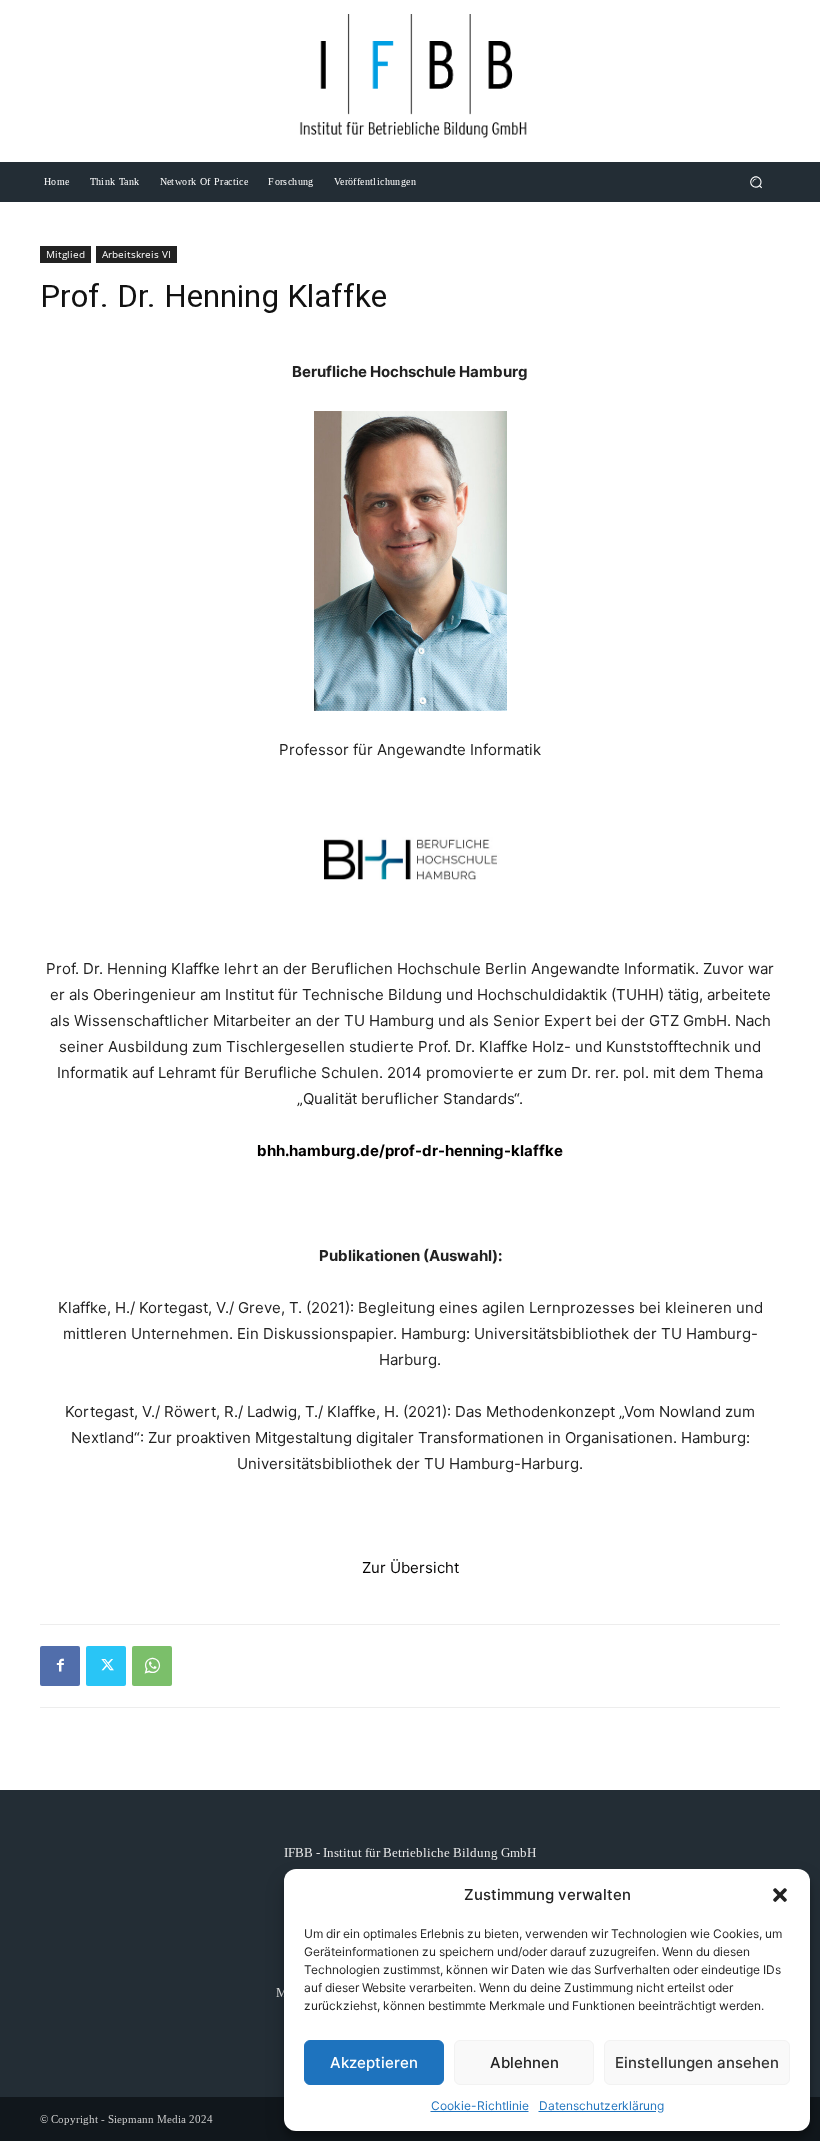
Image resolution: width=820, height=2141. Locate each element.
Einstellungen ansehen (697, 2062)
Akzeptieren (374, 2062)
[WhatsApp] (152, 1666)
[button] (780, 1895)
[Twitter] (106, 1666)
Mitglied (65, 254)
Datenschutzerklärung (601, 2105)
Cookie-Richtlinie (480, 2105)
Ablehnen (524, 2062)
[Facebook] (60, 1666)
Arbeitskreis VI (136, 254)
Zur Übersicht (410, 1567)
